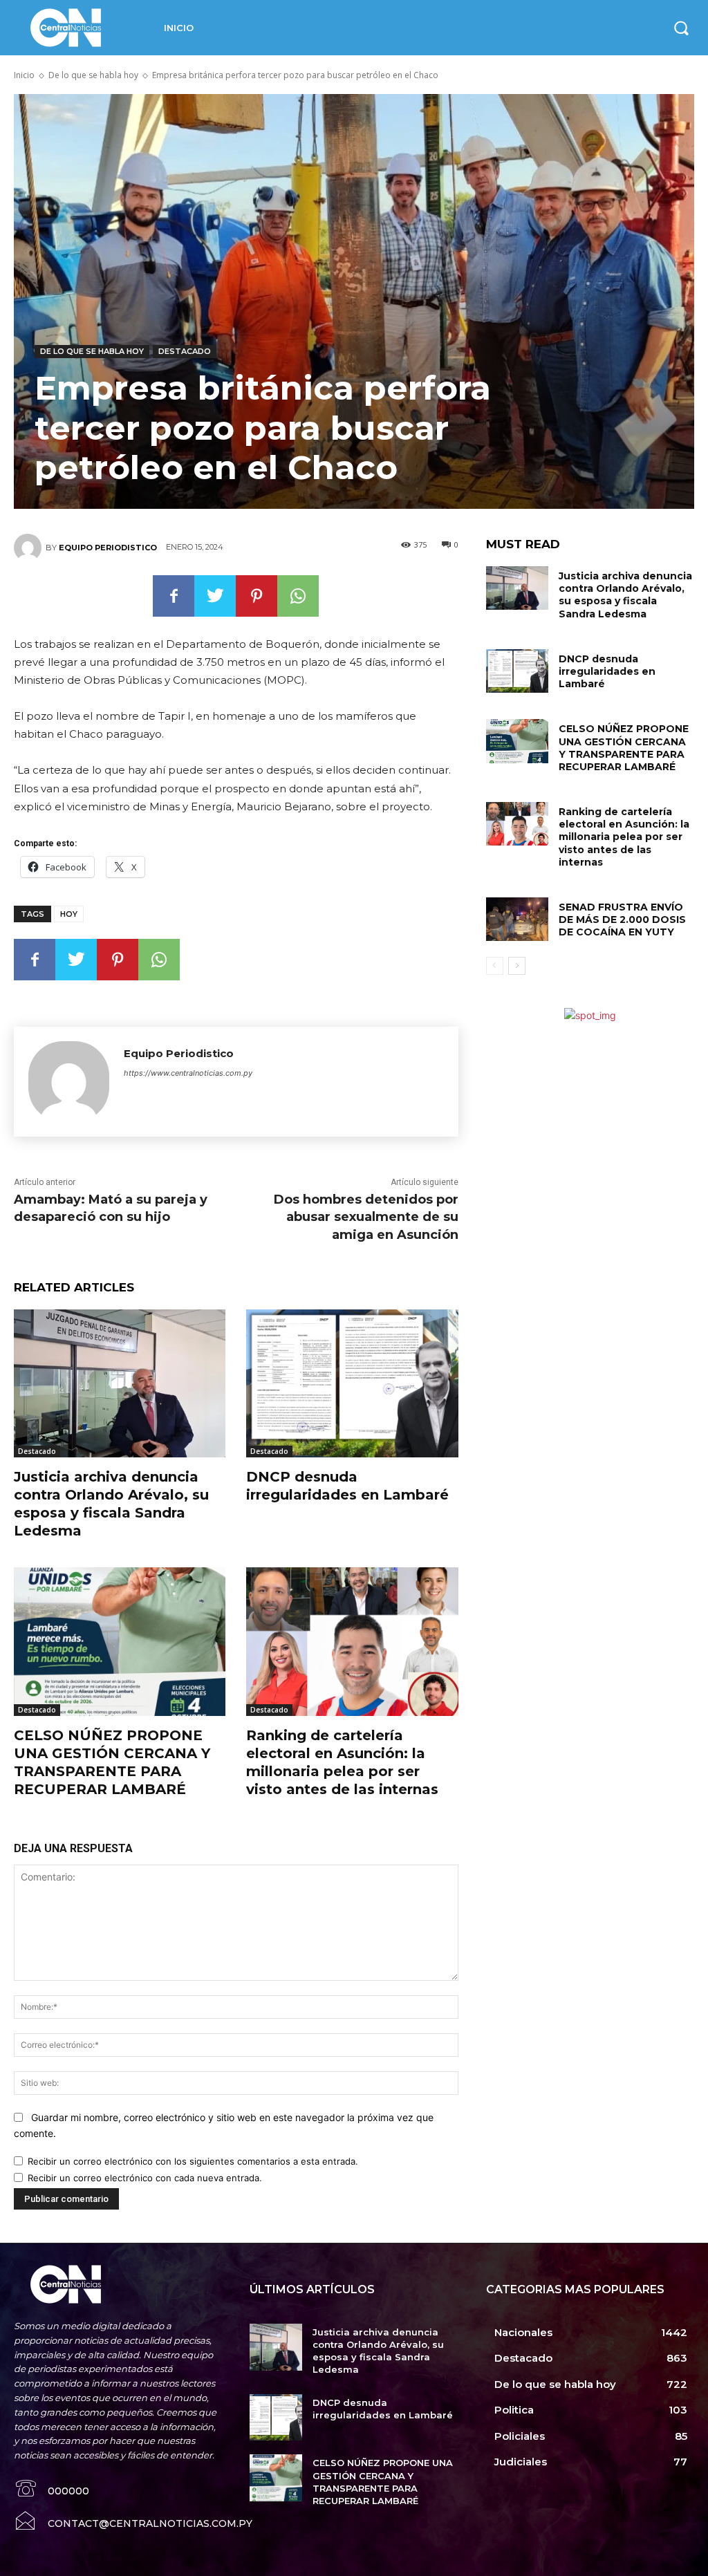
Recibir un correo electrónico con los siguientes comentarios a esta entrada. (193, 2161)
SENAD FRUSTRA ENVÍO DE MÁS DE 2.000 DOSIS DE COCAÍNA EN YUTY (622, 920)
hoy (69, 914)
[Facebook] (174, 596)
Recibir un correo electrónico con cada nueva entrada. (145, 2178)
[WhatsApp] (298, 596)
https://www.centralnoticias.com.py (188, 1073)
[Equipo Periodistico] (30, 548)
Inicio (24, 75)
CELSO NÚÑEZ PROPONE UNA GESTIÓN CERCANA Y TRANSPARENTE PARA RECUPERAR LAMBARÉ (624, 748)
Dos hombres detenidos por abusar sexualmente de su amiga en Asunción (366, 1217)
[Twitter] (215, 596)
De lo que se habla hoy (93, 75)
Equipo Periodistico (108, 548)
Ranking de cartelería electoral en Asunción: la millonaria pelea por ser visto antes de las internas (624, 837)
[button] (681, 28)
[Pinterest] (257, 596)
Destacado (185, 351)
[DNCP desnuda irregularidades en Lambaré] (352, 1383)
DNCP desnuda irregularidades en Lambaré (607, 671)
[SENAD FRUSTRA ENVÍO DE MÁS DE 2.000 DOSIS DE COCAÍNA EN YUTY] (517, 919)
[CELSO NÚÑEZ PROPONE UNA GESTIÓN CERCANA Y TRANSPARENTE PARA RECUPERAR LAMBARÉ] (120, 1641)
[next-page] (517, 966)
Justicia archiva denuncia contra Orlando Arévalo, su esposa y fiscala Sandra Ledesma (625, 595)
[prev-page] (495, 966)
